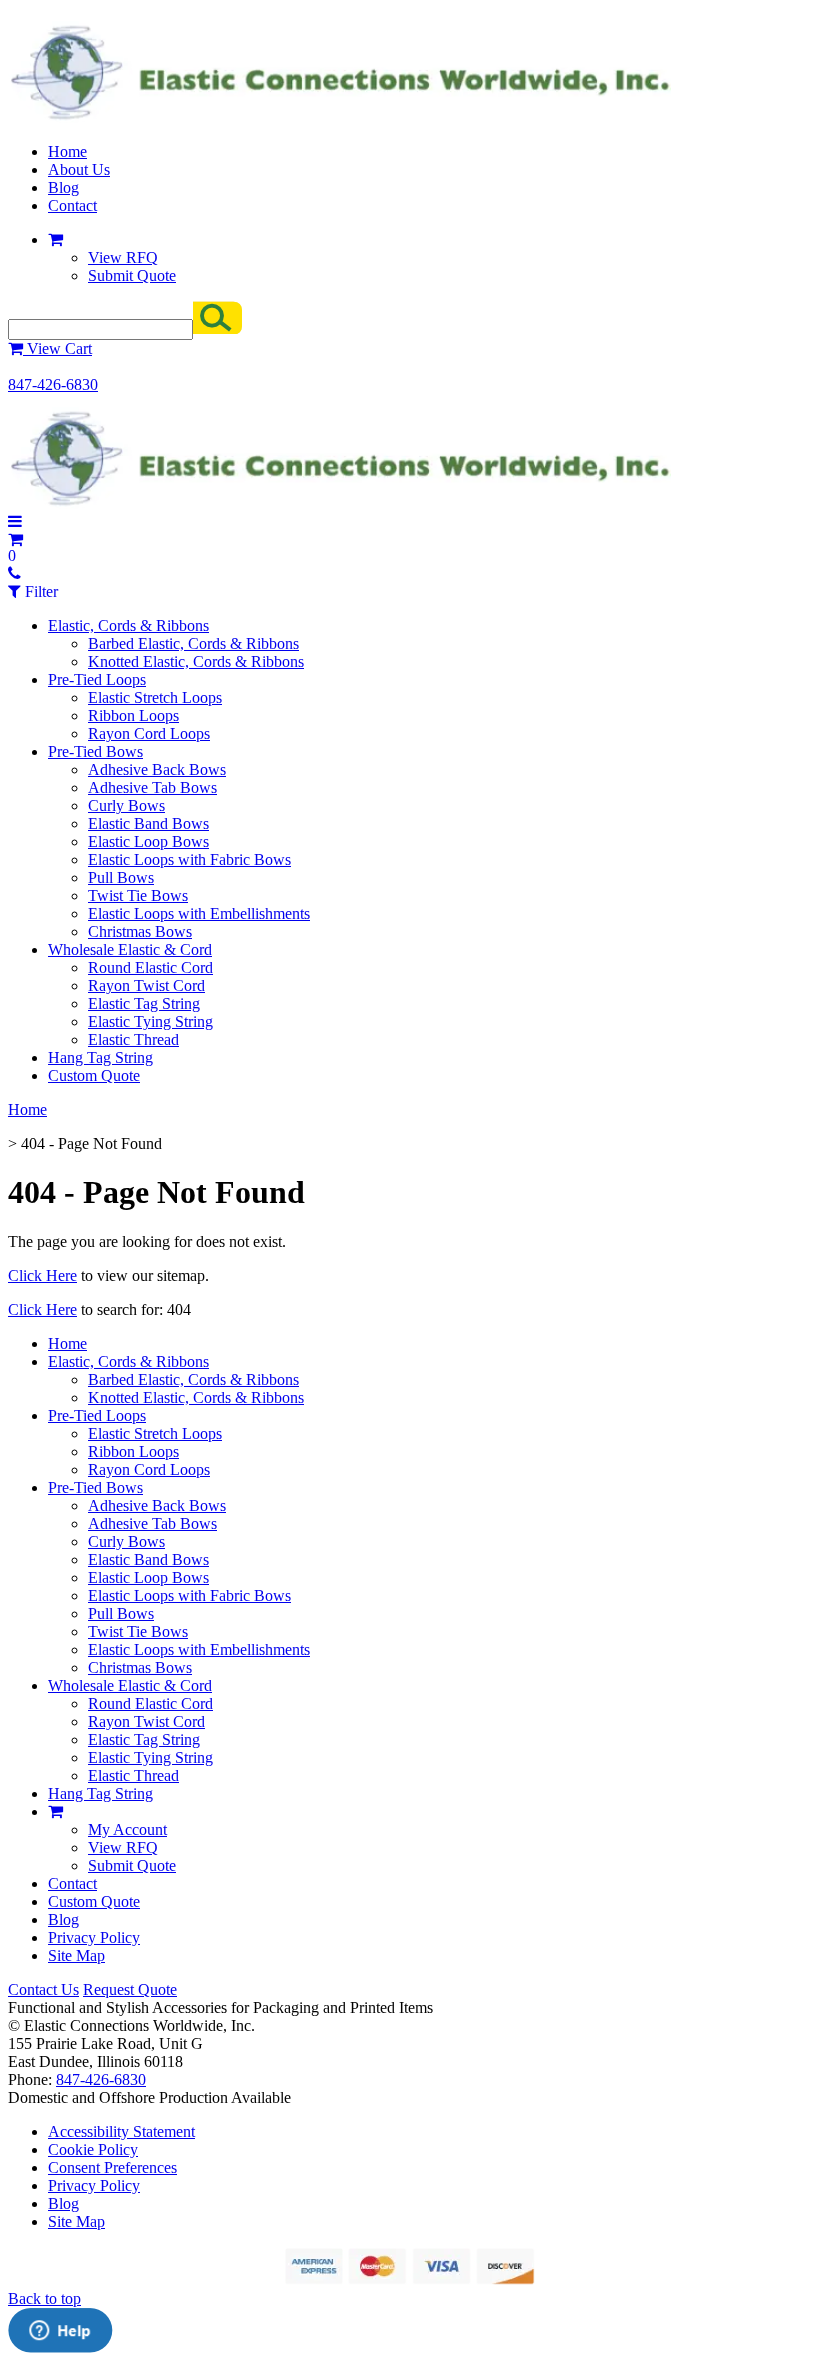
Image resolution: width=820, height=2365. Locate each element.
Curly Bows (126, 805)
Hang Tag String (100, 1057)
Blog (63, 187)
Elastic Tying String (150, 1021)
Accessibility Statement (121, 2131)
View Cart (57, 348)
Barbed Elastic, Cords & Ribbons (193, 643)
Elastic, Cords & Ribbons (128, 625)
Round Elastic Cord (150, 967)
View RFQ (123, 257)
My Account (127, 1829)
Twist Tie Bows (138, 895)
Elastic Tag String (144, 1003)
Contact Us (43, 1989)
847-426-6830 (53, 384)
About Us (79, 169)
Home (67, 151)
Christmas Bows (140, 931)
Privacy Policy (94, 1937)
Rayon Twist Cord (146, 985)
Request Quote (130, 1989)
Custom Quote (94, 1075)
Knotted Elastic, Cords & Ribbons (196, 661)
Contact (72, 205)
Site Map (76, 1955)
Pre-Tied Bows (95, 751)
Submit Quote (132, 275)
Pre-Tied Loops (97, 679)
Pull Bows (121, 877)
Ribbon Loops (133, 715)
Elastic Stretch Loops (155, 697)
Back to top (44, 2298)
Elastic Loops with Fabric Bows (189, 859)
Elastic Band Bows (148, 823)
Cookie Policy (93, 2149)
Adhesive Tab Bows (152, 787)
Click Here (42, 1275)
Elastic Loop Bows (148, 841)
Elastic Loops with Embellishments (199, 913)
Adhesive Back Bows (157, 769)
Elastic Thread (133, 1039)
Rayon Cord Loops (149, 733)
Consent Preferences (112, 2167)
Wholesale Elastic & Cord (130, 949)
